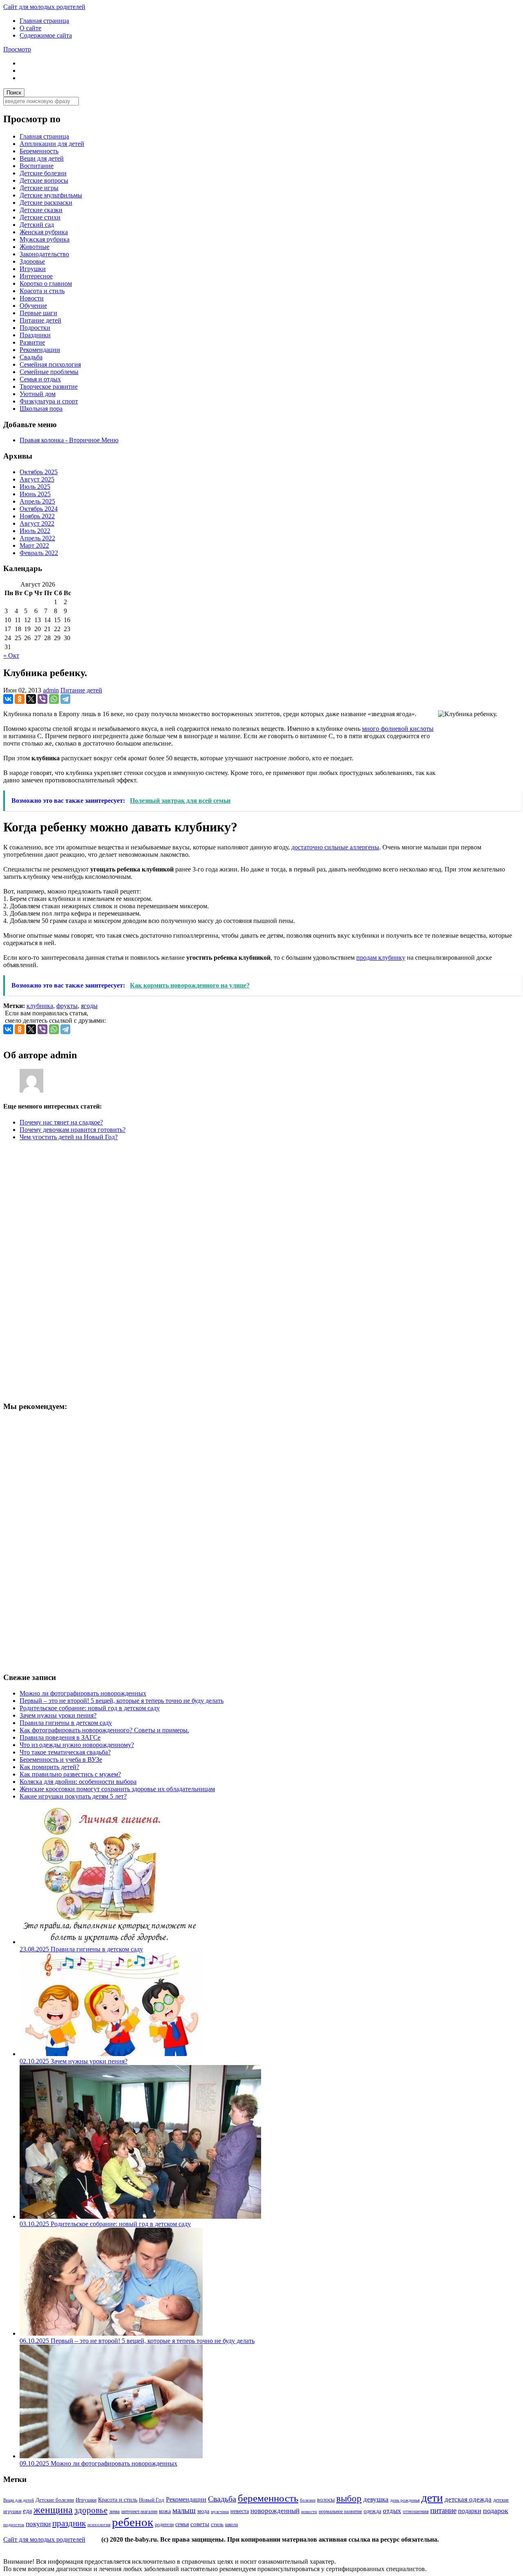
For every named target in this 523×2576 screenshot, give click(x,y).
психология (99, 2524)
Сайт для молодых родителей (44, 7)
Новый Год (152, 2500)
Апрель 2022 (37, 538)
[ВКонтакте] (8, 699)
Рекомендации (40, 350)
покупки (38, 2524)
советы (200, 2524)
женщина (53, 2510)
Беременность (39, 151)
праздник (69, 2523)
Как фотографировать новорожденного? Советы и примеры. (104, 1730)
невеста (240, 2511)
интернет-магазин (139, 2511)
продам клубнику (381, 958)
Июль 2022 (35, 531)
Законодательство (44, 254)
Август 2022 (37, 523)
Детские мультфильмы (51, 195)
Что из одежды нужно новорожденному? (77, 1745)
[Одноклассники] (20, 699)
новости (309, 2511)
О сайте (30, 28)
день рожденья (405, 2500)
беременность (268, 2498)
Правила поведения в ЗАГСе (60, 1737)
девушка (376, 2499)
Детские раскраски (46, 203)
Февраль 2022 (39, 553)
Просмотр (17, 49)
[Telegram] (65, 699)
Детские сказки (41, 210)
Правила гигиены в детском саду (66, 1723)
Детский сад (37, 225)
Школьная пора (41, 409)
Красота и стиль (42, 291)
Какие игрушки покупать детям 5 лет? (73, 1796)
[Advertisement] (65, 1270)
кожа (165, 2511)
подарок (496, 2511)
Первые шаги (38, 313)
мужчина (220, 2511)
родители (164, 2525)
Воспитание (37, 166)
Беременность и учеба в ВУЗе (61, 1760)
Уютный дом (38, 394)
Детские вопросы (44, 180)
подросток (14, 2524)
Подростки (35, 328)
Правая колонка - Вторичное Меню (69, 440)
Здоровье (32, 261)
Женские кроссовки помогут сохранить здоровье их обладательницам (117, 1789)
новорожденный (275, 2511)
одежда (372, 2511)
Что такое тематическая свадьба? (65, 1752)
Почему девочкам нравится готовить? (73, 1130)
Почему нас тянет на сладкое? (61, 1122)
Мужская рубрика (45, 239)
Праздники (35, 335)
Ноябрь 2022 (37, 516)
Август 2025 (37, 479)
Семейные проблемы (49, 372)
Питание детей (40, 320)
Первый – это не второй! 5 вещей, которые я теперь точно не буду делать (122, 1701)
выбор (349, 2498)
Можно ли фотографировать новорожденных (83, 1693)
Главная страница (44, 21)
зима (114, 2511)
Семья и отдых (40, 379)
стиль (217, 2524)
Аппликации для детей (52, 144)
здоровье (91, 2510)
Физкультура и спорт (49, 401)
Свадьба (31, 357)
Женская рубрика (44, 232)
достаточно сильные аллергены (335, 847)
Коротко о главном (46, 283)
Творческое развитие (49, 386)
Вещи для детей (42, 158)
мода (203, 2511)
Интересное (36, 276)
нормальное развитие (340, 2512)
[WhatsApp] (54, 699)
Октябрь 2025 (39, 472)
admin (51, 690)
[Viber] (42, 699)
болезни (308, 2500)
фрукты (67, 1006)
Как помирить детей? (49, 1767)
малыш (184, 2510)
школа (231, 2524)
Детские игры (39, 188)
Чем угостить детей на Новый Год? (69, 1137)
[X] (31, 699)
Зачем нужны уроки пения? (58, 1715)
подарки (470, 2511)
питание (443, 2510)
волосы (326, 2500)
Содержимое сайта (46, 35)
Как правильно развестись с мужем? (70, 1774)
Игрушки (33, 269)
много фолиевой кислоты (398, 729)
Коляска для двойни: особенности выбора (78, 1782)
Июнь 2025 (35, 494)
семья (182, 2524)
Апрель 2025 (37, 501)
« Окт (11, 655)
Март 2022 (34, 545)
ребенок (133, 2522)
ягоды (89, 1006)
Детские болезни (43, 173)
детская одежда (468, 2499)
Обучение (33, 306)
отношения (416, 2511)
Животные (35, 247)
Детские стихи (40, 217)
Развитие (32, 342)
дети (432, 2498)
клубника (40, 1006)
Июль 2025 (35, 487)
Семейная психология (50, 364)
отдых (392, 2511)
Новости (32, 298)
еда (27, 2511)
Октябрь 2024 (39, 509)
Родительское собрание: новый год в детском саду (90, 1708)
